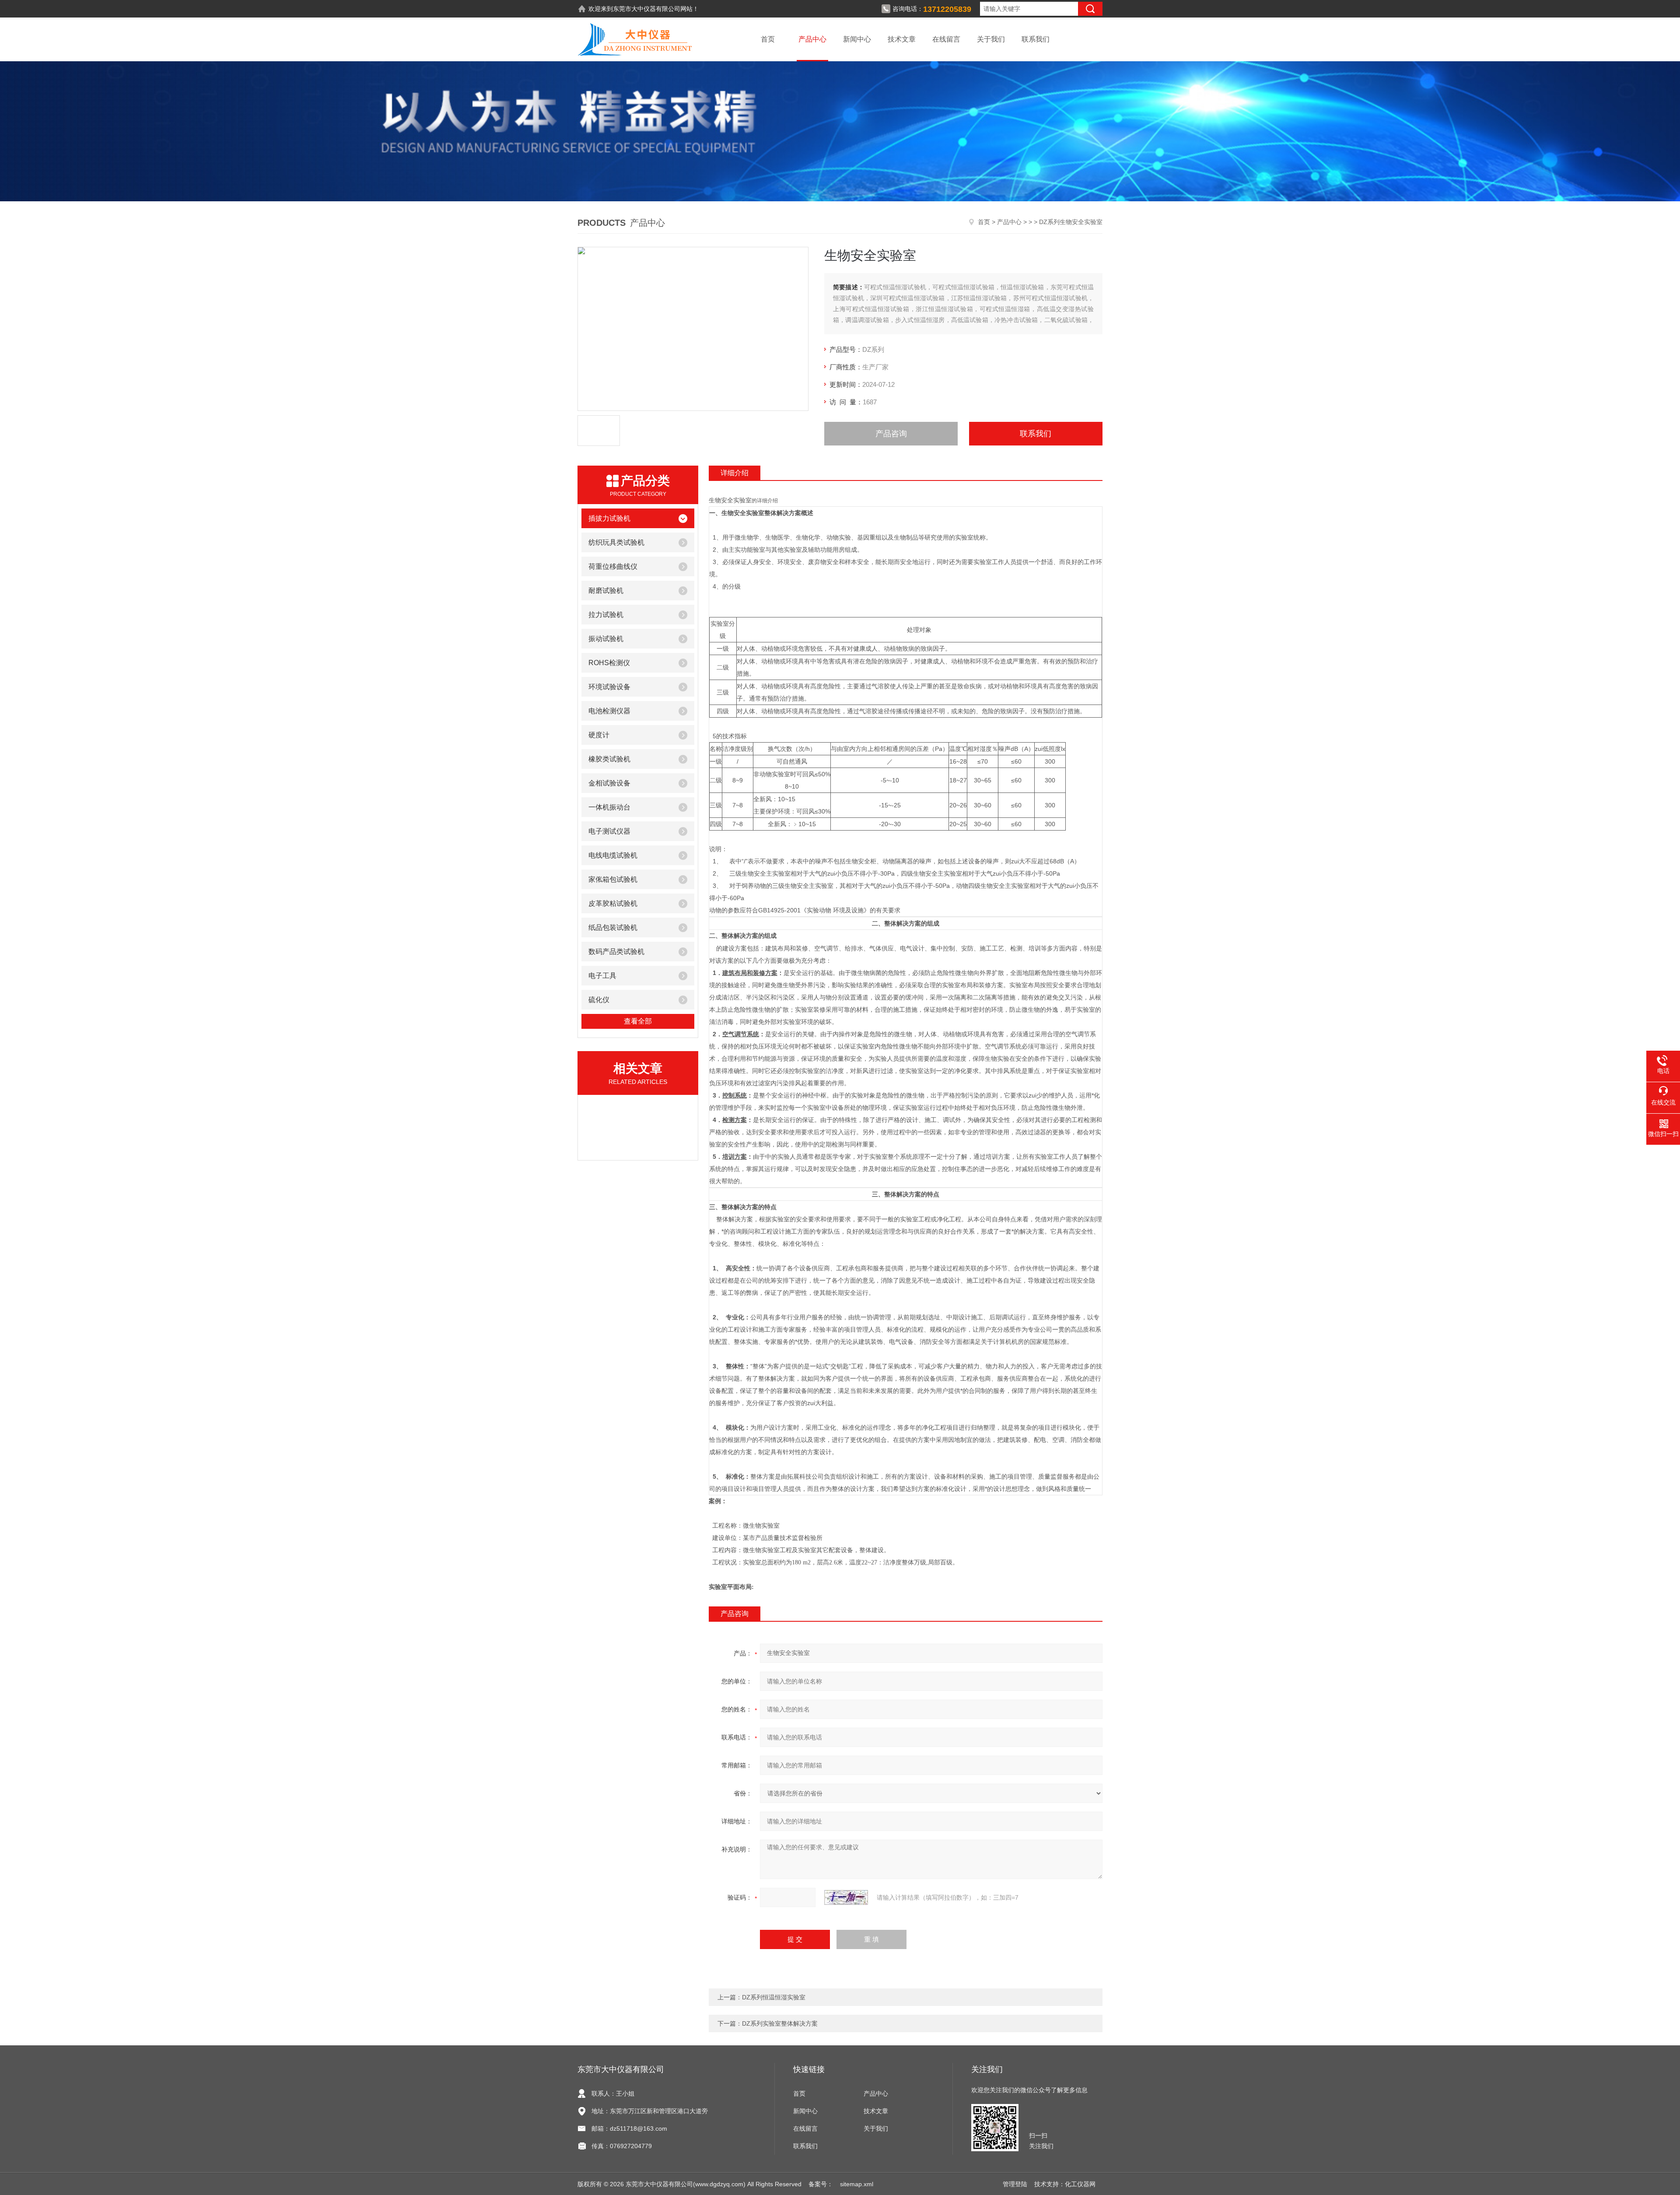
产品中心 (812, 39)
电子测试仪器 (609, 831)
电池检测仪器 (609, 711)
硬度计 (599, 735)
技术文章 (902, 39)
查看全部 (638, 1021)
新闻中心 (857, 39)
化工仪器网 (1080, 2184)
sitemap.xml (857, 2184)
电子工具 (602, 976)
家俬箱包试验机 (613, 879)
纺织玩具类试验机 (616, 542)
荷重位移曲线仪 (613, 566)
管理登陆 (1015, 2184)
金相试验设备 (609, 783)
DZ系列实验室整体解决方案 (780, 2023)
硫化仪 (599, 1000)
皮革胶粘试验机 (613, 903)
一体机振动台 (609, 807)
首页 (768, 39)
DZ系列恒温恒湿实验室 (774, 1997)
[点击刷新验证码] (846, 1897)
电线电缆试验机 (613, 855)
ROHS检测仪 (609, 663)
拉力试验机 (606, 615)
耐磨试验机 (606, 591)
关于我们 (991, 39)
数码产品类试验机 (616, 952)
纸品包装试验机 (613, 927)
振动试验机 (606, 639)
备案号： (821, 2184)
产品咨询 (891, 434)
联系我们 (1036, 39)
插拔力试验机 (609, 518)
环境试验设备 (609, 687)
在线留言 (946, 39)
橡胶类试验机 (609, 759)
